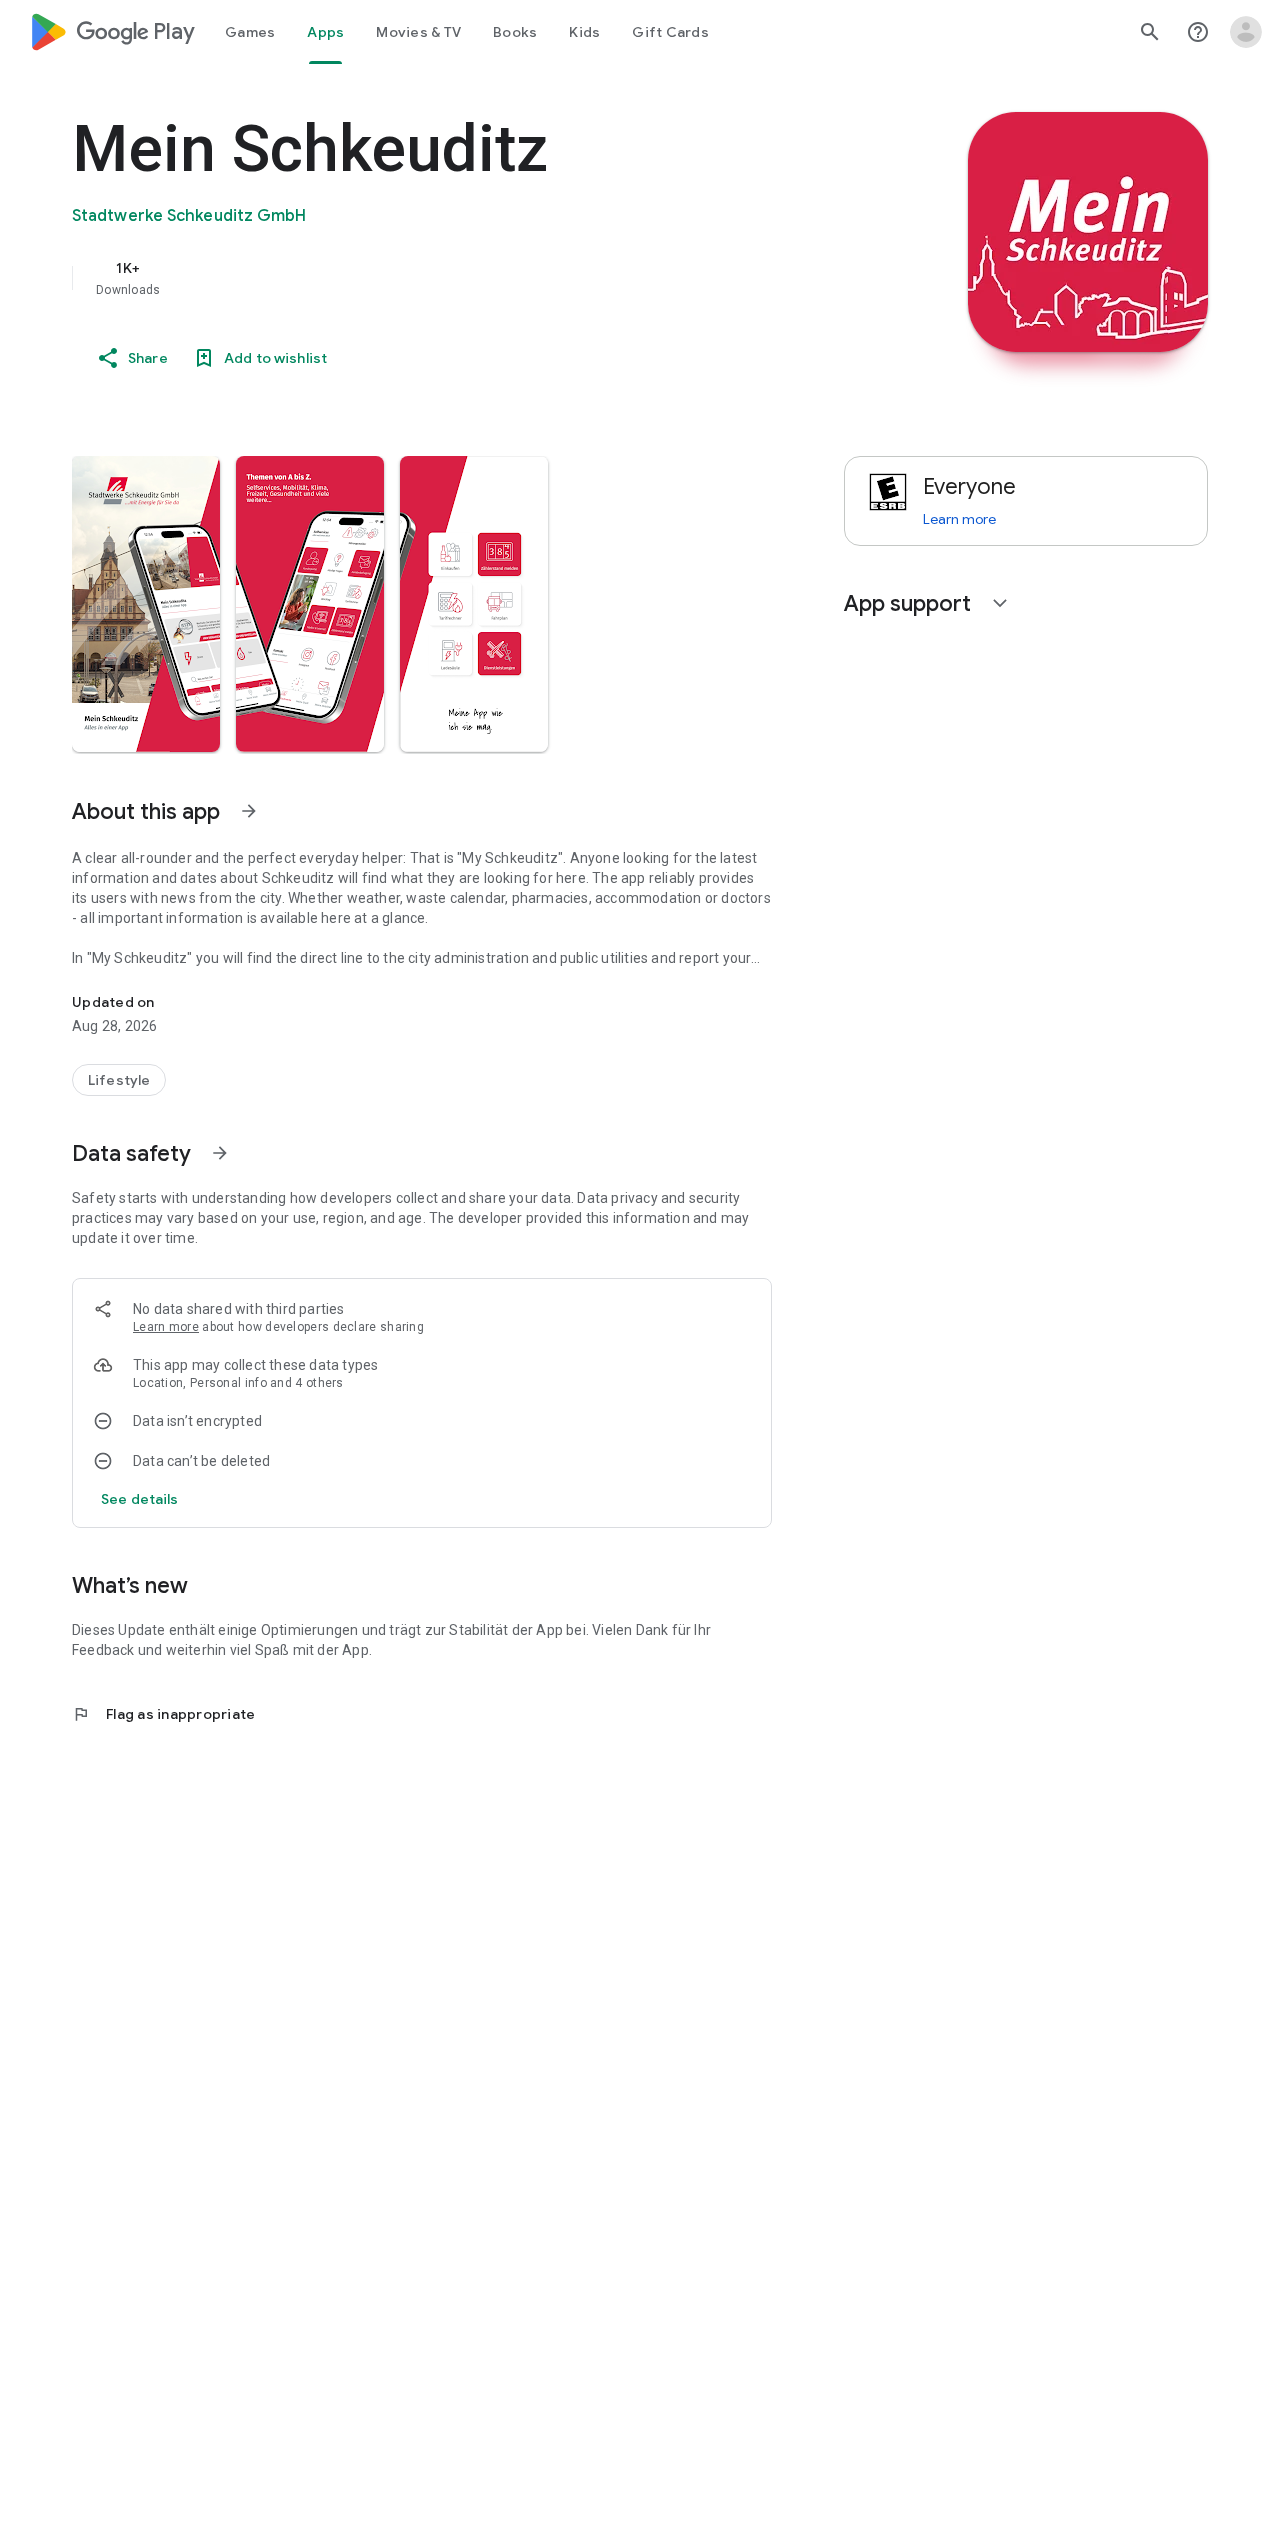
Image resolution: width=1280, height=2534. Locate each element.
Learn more (166, 1327)
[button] (146, 604)
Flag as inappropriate (163, 1714)
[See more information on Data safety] (220, 1153)
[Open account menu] (1246, 32)
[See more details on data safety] (140, 1499)
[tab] (250, 32)
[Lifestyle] (119, 1080)
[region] (472, 278)
